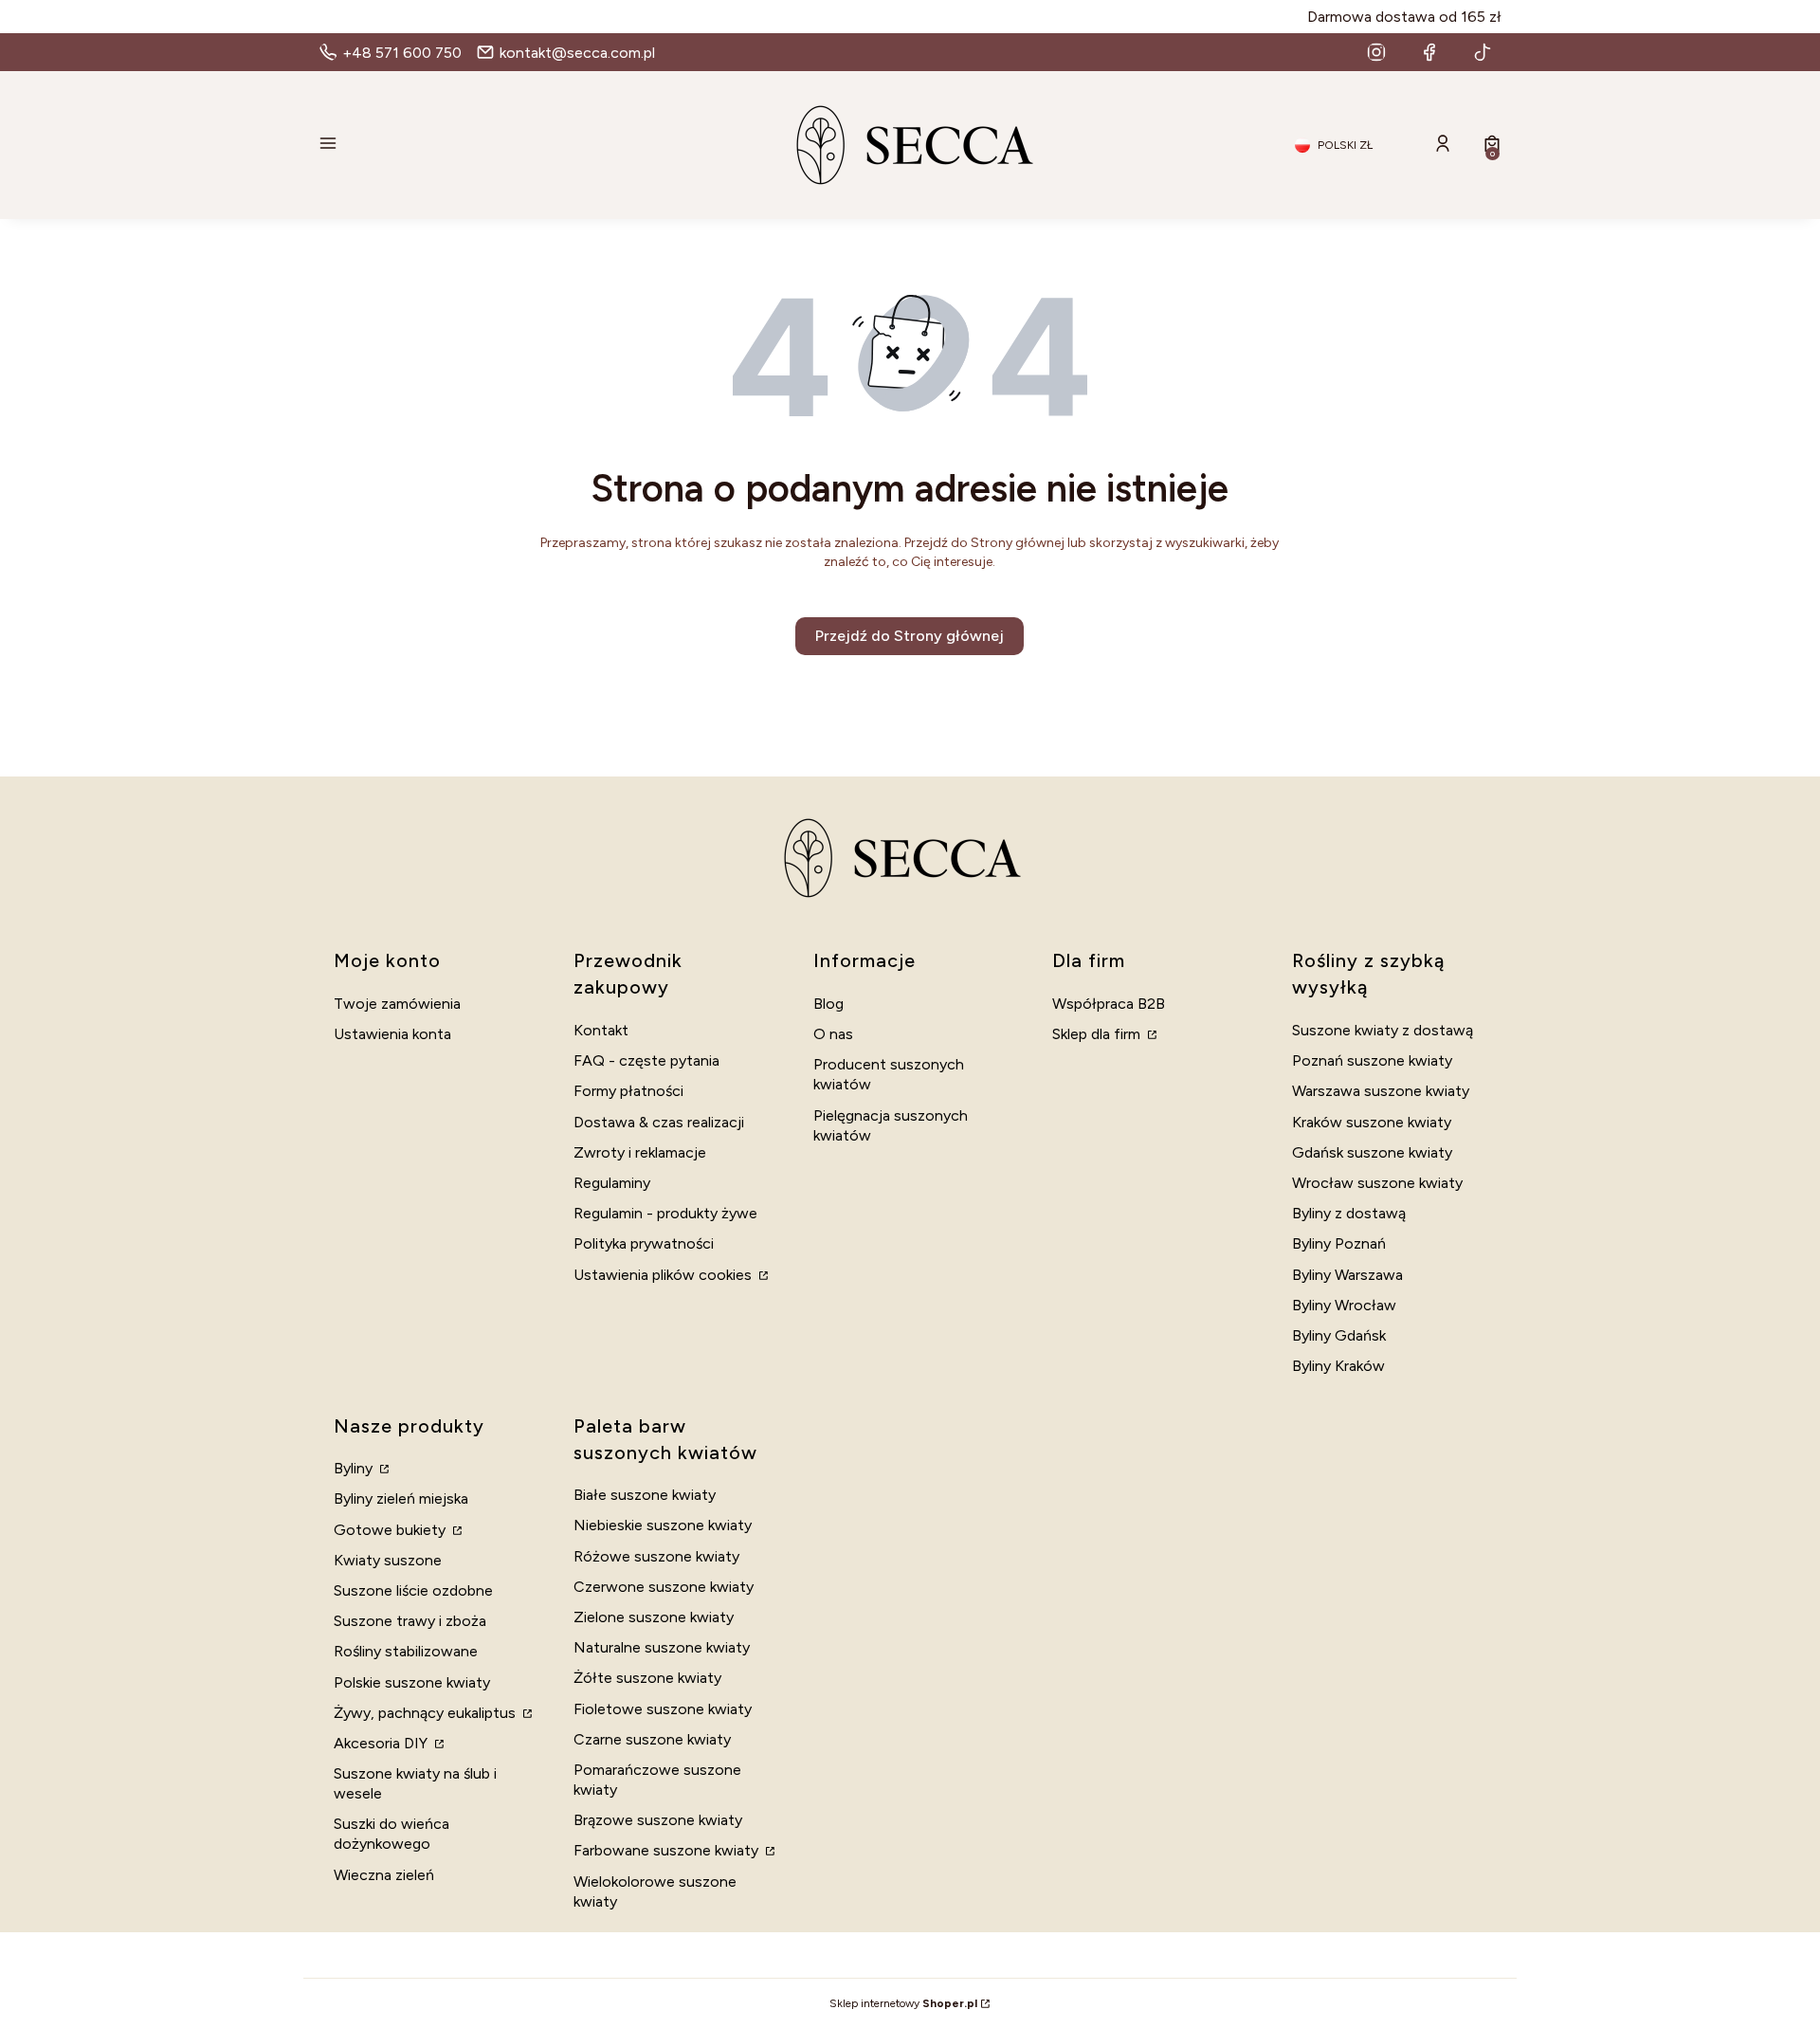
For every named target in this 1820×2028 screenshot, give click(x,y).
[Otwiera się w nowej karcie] (1376, 52)
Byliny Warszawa (1347, 1275)
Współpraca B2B (1109, 1004)
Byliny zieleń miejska (401, 1498)
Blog (828, 1004)
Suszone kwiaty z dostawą (1383, 1030)
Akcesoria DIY (382, 1743)
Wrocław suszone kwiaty (1377, 1183)
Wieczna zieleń (384, 1875)
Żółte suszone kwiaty (647, 1678)
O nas (833, 1034)
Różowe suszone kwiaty (656, 1556)
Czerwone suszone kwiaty (664, 1587)
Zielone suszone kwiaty (654, 1617)
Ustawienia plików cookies (664, 1275)
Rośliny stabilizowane (406, 1651)
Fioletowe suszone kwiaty (663, 1709)
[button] (508, 145)
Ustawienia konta (392, 1034)
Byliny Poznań (1339, 1243)
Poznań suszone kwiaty (1372, 1060)
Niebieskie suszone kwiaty (663, 1525)
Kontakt (601, 1030)
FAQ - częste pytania (646, 1060)
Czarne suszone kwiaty (652, 1739)
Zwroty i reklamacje (640, 1152)
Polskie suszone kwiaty (412, 1682)
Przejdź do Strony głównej (910, 636)
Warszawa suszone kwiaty (1381, 1091)
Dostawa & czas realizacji (659, 1122)
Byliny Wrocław (1344, 1305)
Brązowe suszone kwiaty (658, 1820)
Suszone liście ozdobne (413, 1590)
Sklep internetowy (903, 2003)
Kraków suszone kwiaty (1372, 1122)
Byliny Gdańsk (1339, 1335)
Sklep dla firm (1098, 1034)
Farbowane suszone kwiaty (668, 1850)
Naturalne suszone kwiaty (662, 1647)
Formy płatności (628, 1091)
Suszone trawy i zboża (410, 1621)
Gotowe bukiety (391, 1530)
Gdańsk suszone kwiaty (1372, 1152)
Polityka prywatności (644, 1243)
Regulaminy (612, 1183)
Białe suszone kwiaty (645, 1495)
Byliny (355, 1468)
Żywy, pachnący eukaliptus (427, 1713)
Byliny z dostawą (1349, 1213)
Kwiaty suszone (388, 1560)
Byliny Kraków (1338, 1366)
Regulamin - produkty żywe (665, 1213)
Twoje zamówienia (397, 1004)
